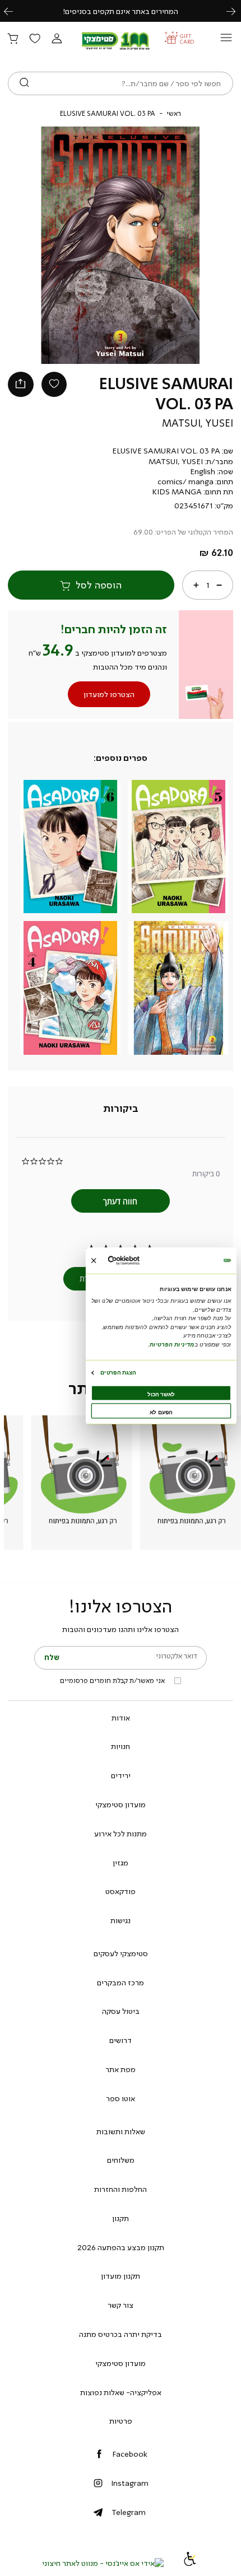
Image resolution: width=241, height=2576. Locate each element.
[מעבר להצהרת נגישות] (190, 2563)
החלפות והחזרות (121, 2189)
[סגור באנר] (94, 1260)
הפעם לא (161, 1412)
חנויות (121, 1746)
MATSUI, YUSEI (198, 423)
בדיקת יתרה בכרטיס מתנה (121, 2334)
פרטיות (121, 2421)
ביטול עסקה (121, 2011)
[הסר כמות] (219, 585)
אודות (121, 1718)
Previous (15, 11)
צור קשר (121, 2305)
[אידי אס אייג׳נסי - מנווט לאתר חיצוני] (103, 2563)
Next (237, 11)
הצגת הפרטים (118, 1372)
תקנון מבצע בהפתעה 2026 (121, 2247)
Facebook (130, 2454)
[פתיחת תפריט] (226, 41)
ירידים (121, 1775)
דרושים (121, 2040)
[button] (57, 39)
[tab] (121, 1109)
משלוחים (121, 2160)
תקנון (121, 2218)
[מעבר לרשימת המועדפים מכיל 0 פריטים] (35, 39)
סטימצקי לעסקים (121, 1953)
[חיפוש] (24, 83)
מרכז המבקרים (121, 1983)
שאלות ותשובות (121, 2131)
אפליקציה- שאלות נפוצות (121, 2392)
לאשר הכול (161, 1394)
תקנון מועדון (121, 2276)
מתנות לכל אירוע (121, 1834)
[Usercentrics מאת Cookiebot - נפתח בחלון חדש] (140, 1261)
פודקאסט (121, 1891)
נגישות (121, 1920)
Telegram (129, 2512)
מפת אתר (121, 2069)
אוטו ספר (121, 2098)
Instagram (130, 2483)
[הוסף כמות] (196, 585)
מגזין (121, 1863)
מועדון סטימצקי (121, 1804)
